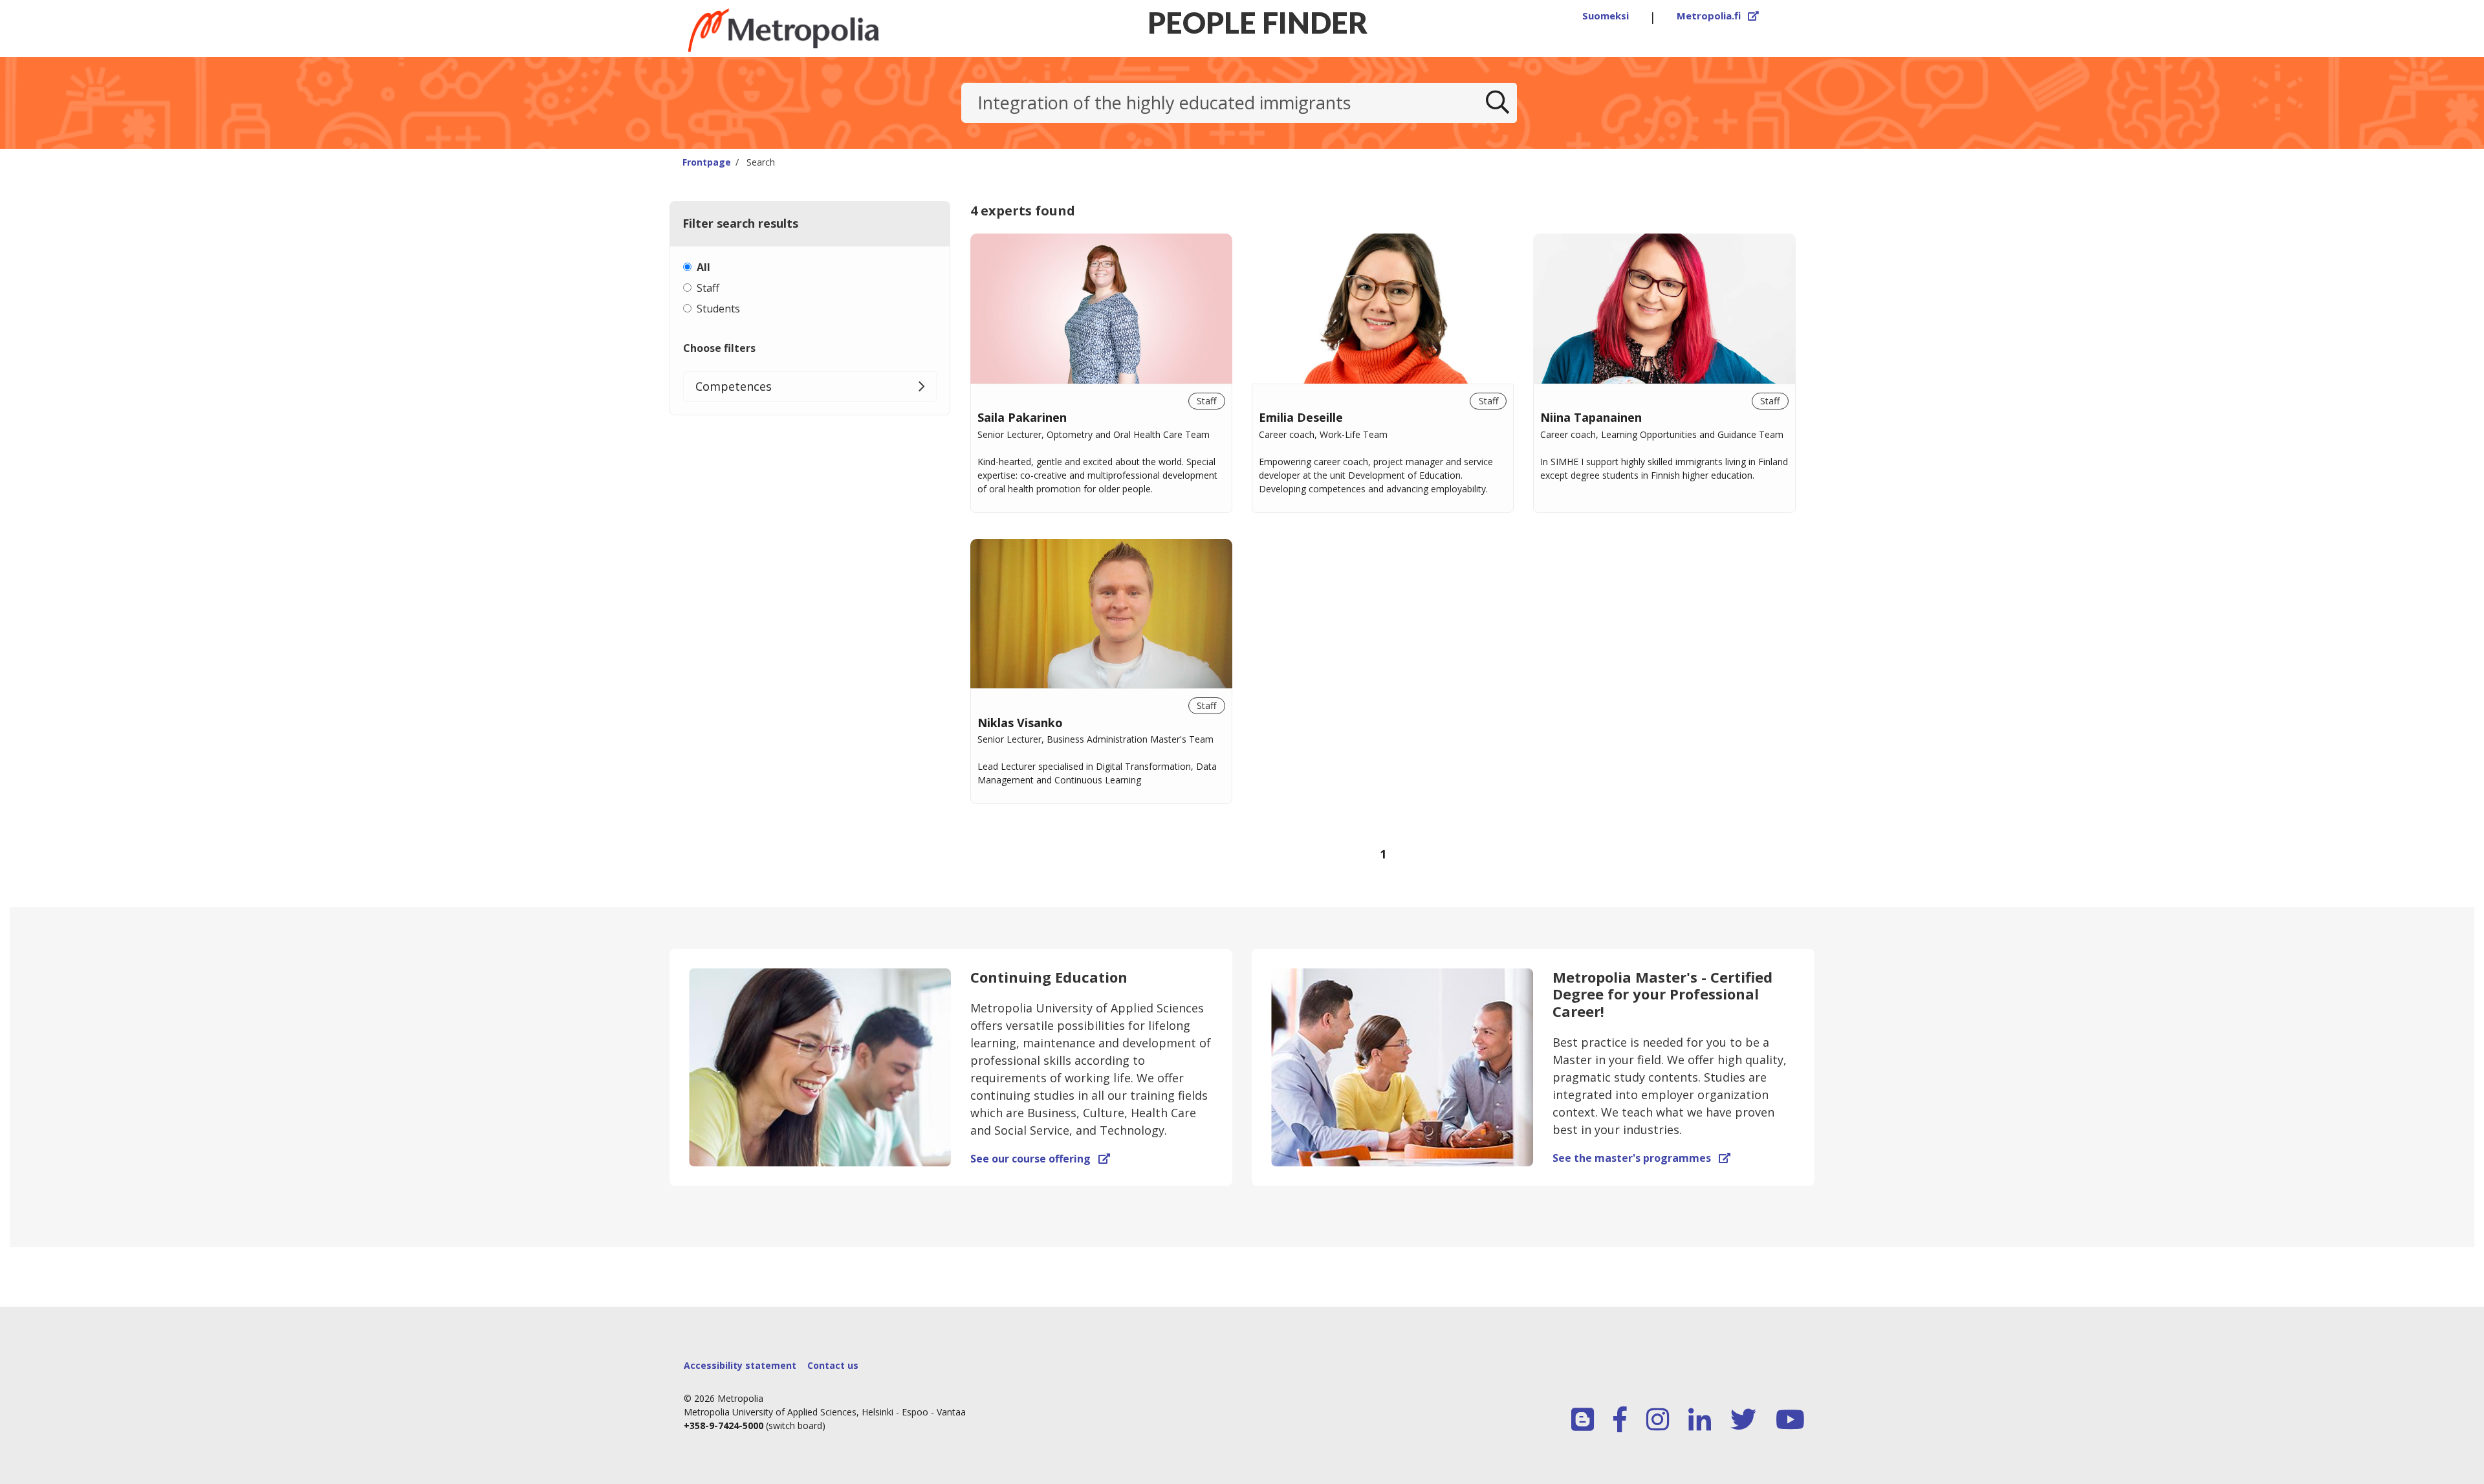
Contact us (833, 1365)
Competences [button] (734, 386)
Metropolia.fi (1718, 16)
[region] (1383, 565)
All (703, 267)
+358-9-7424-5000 (724, 1425)
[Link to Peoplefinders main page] (815, 30)
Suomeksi (1606, 16)
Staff (708, 288)
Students (718, 309)
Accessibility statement (740, 1365)
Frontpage (707, 162)
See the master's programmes (1641, 1158)
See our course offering (1040, 1159)
